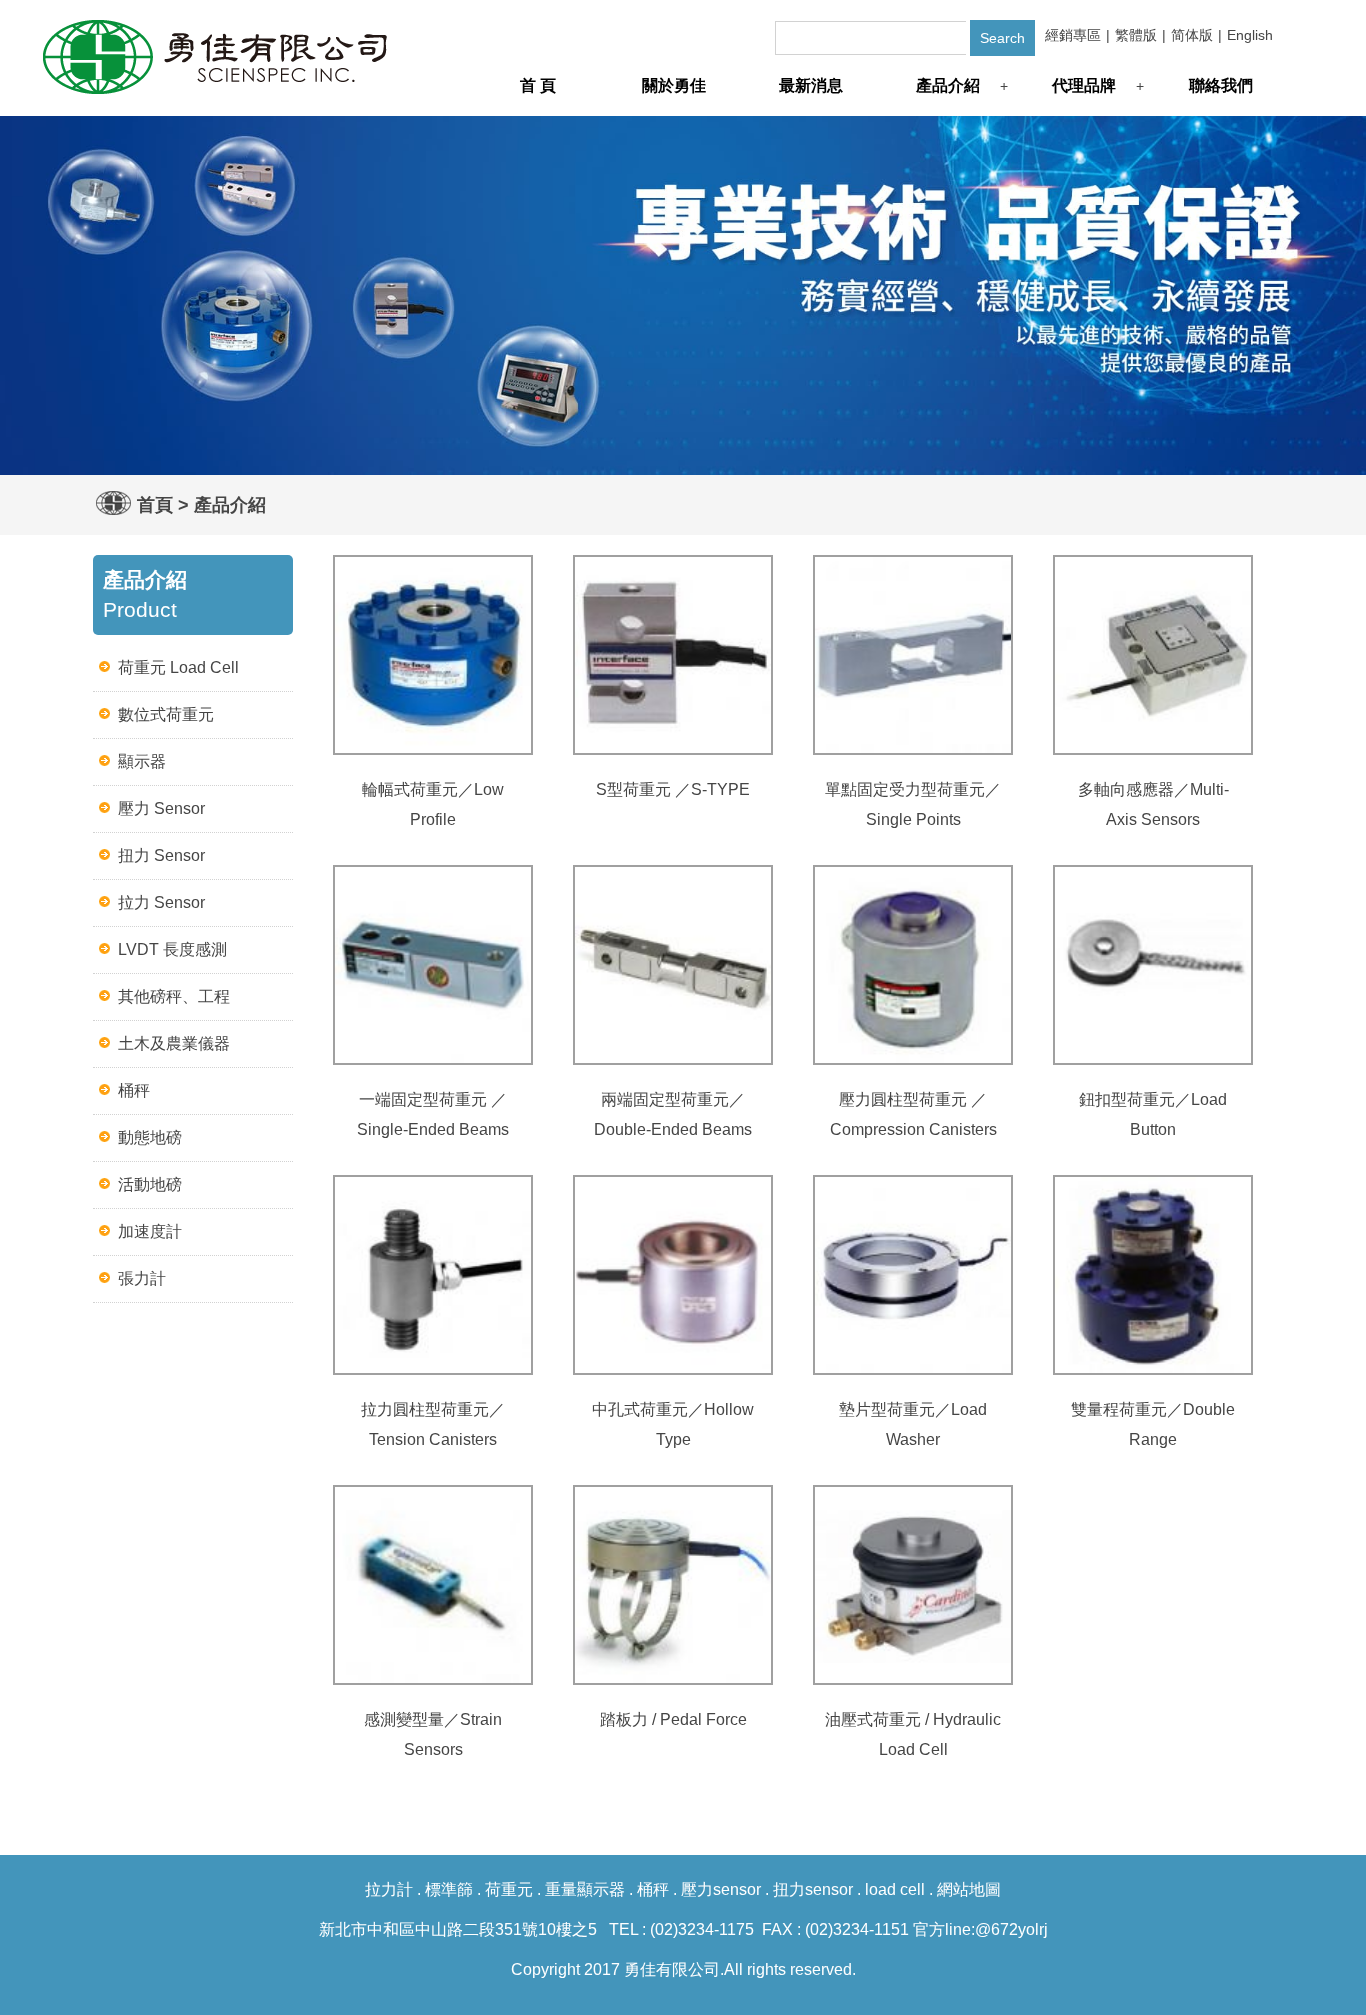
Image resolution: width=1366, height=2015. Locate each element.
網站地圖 (969, 1889)
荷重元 (509, 1889)
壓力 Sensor (161, 808)
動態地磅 (150, 1137)
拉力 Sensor (161, 902)
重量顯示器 (585, 1889)
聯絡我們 (1221, 85)
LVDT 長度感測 (172, 949)
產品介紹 (948, 85)
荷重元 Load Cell (178, 667)
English (1250, 35)
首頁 (155, 505)
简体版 (1192, 35)
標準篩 (449, 1889)
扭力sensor (813, 1889)
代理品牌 (1084, 85)
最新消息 (811, 85)
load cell (895, 1889)
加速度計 (150, 1231)
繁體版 (1136, 35)
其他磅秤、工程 (174, 996)
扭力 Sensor (161, 855)
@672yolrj (1011, 1929)
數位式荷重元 (166, 714)
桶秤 (134, 1090)
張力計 (142, 1278)
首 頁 (538, 85)
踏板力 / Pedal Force (673, 1719)
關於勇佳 (674, 85)
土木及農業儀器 (174, 1043)
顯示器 (142, 761)
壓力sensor (721, 1889)
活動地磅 (150, 1184)
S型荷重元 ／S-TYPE (673, 789)
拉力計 (389, 1889)
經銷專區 (1073, 35)
